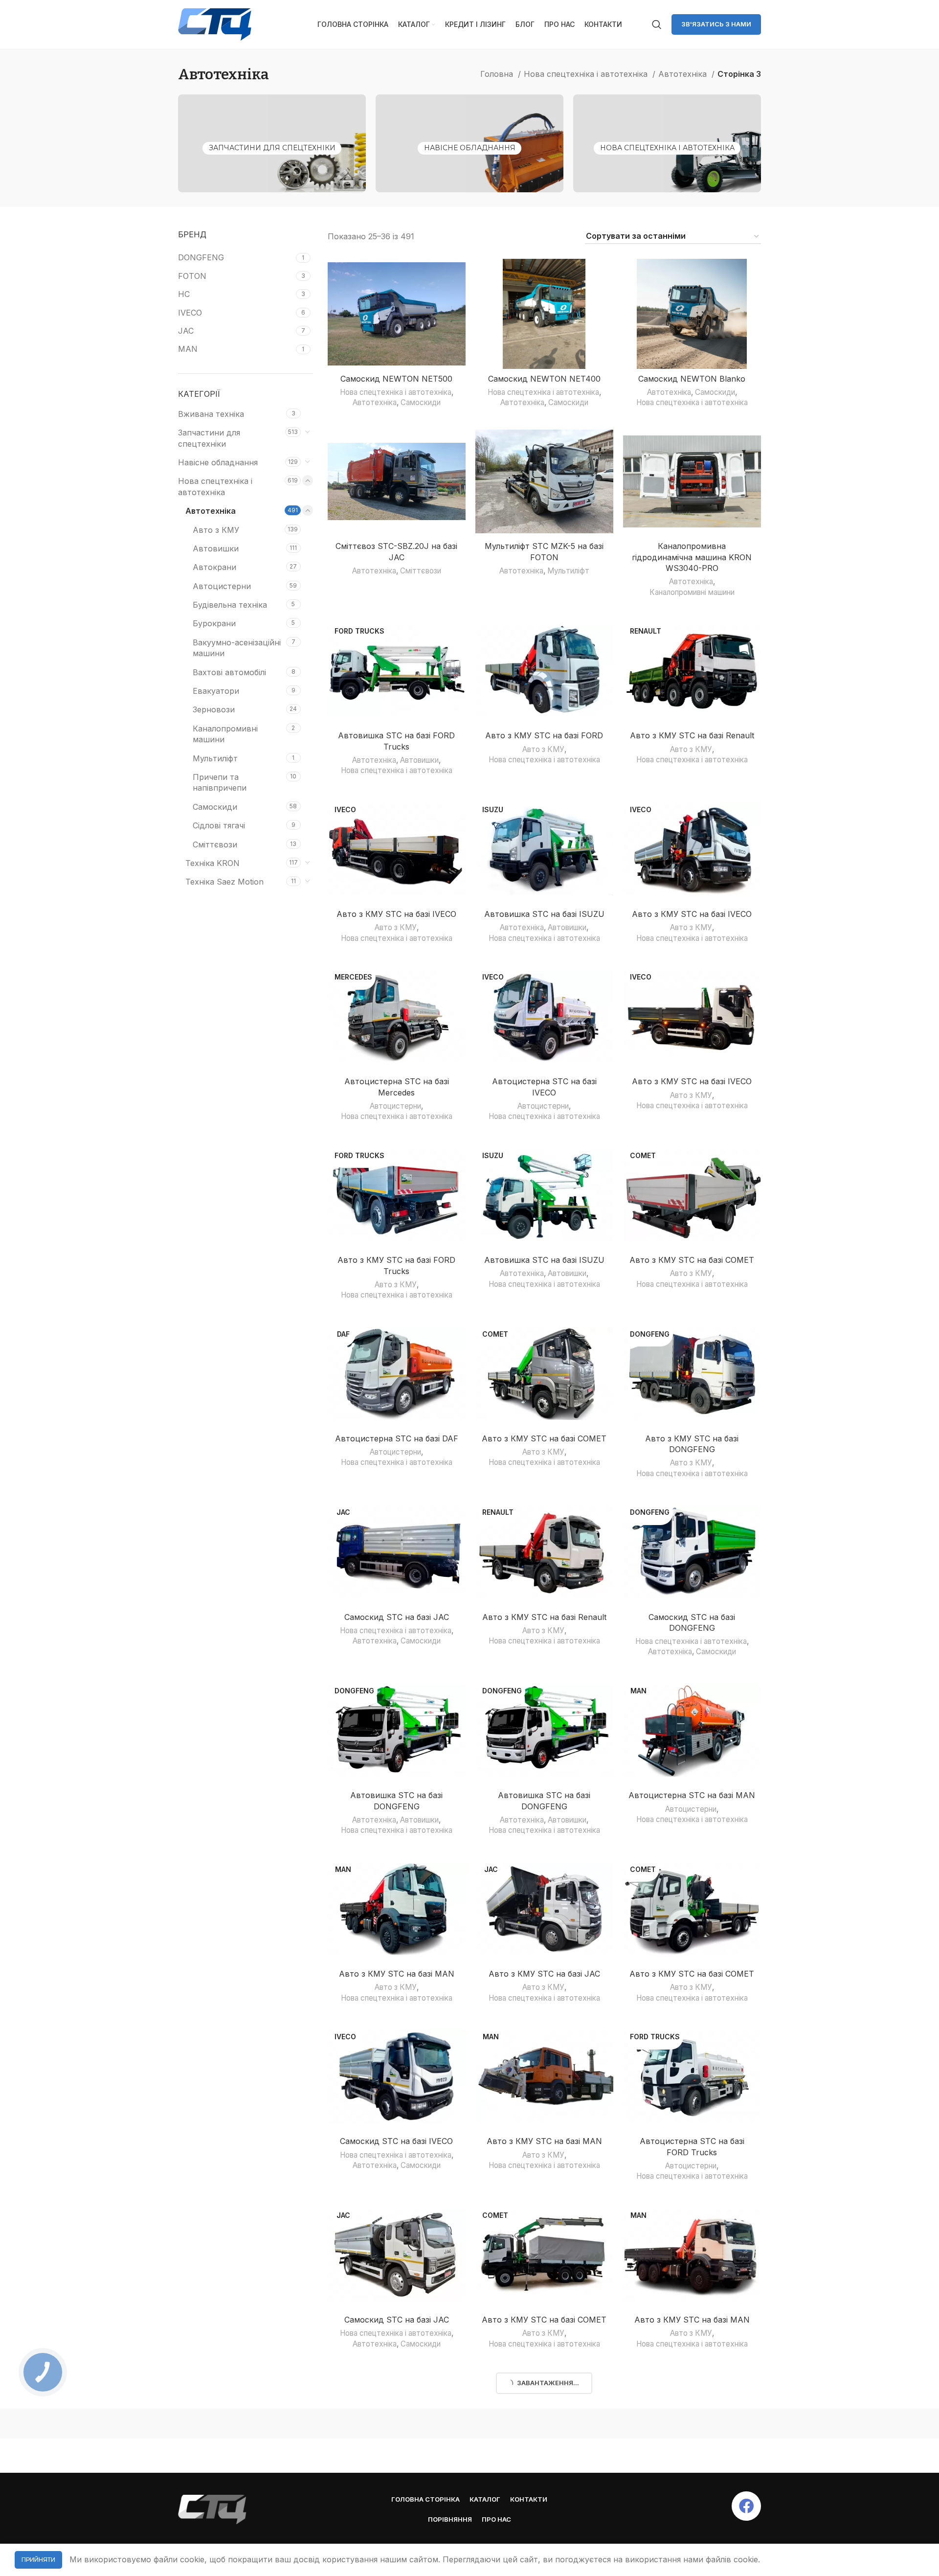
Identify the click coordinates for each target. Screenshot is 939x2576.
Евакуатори (216, 691)
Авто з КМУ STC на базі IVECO (396, 914)
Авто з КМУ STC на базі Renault (692, 735)
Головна (498, 74)
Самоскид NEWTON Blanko (692, 379)
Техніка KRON (212, 863)
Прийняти (38, 2560)
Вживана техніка (211, 414)
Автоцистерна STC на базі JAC (544, 2487)
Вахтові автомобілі (229, 672)
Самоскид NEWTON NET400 (544, 379)
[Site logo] (215, 23)
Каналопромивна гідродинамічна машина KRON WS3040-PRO (692, 557)
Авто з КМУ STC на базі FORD (544, 735)
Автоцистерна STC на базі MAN (692, 1795)
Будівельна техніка (230, 605)
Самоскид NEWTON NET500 (396, 379)
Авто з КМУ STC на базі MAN (397, 1974)
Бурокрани (214, 623)
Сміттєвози (215, 844)
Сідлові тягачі (219, 825)
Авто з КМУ (216, 530)
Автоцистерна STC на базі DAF (397, 1438)
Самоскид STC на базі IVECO (396, 2141)
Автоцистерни (222, 586)
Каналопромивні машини (225, 734)
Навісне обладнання (470, 148)
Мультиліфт (215, 758)
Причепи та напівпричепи (220, 782)
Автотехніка (684, 74)
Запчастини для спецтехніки (272, 148)
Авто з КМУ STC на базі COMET (692, 1260)
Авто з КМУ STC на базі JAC (544, 1974)
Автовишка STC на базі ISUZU (544, 914)
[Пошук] (657, 24)
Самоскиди (215, 807)
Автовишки (216, 548)
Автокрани (214, 567)
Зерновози (214, 709)
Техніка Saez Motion (224, 882)
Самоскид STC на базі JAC (397, 1617)
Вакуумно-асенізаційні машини (237, 648)
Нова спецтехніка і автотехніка (587, 74)
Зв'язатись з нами (716, 24)
